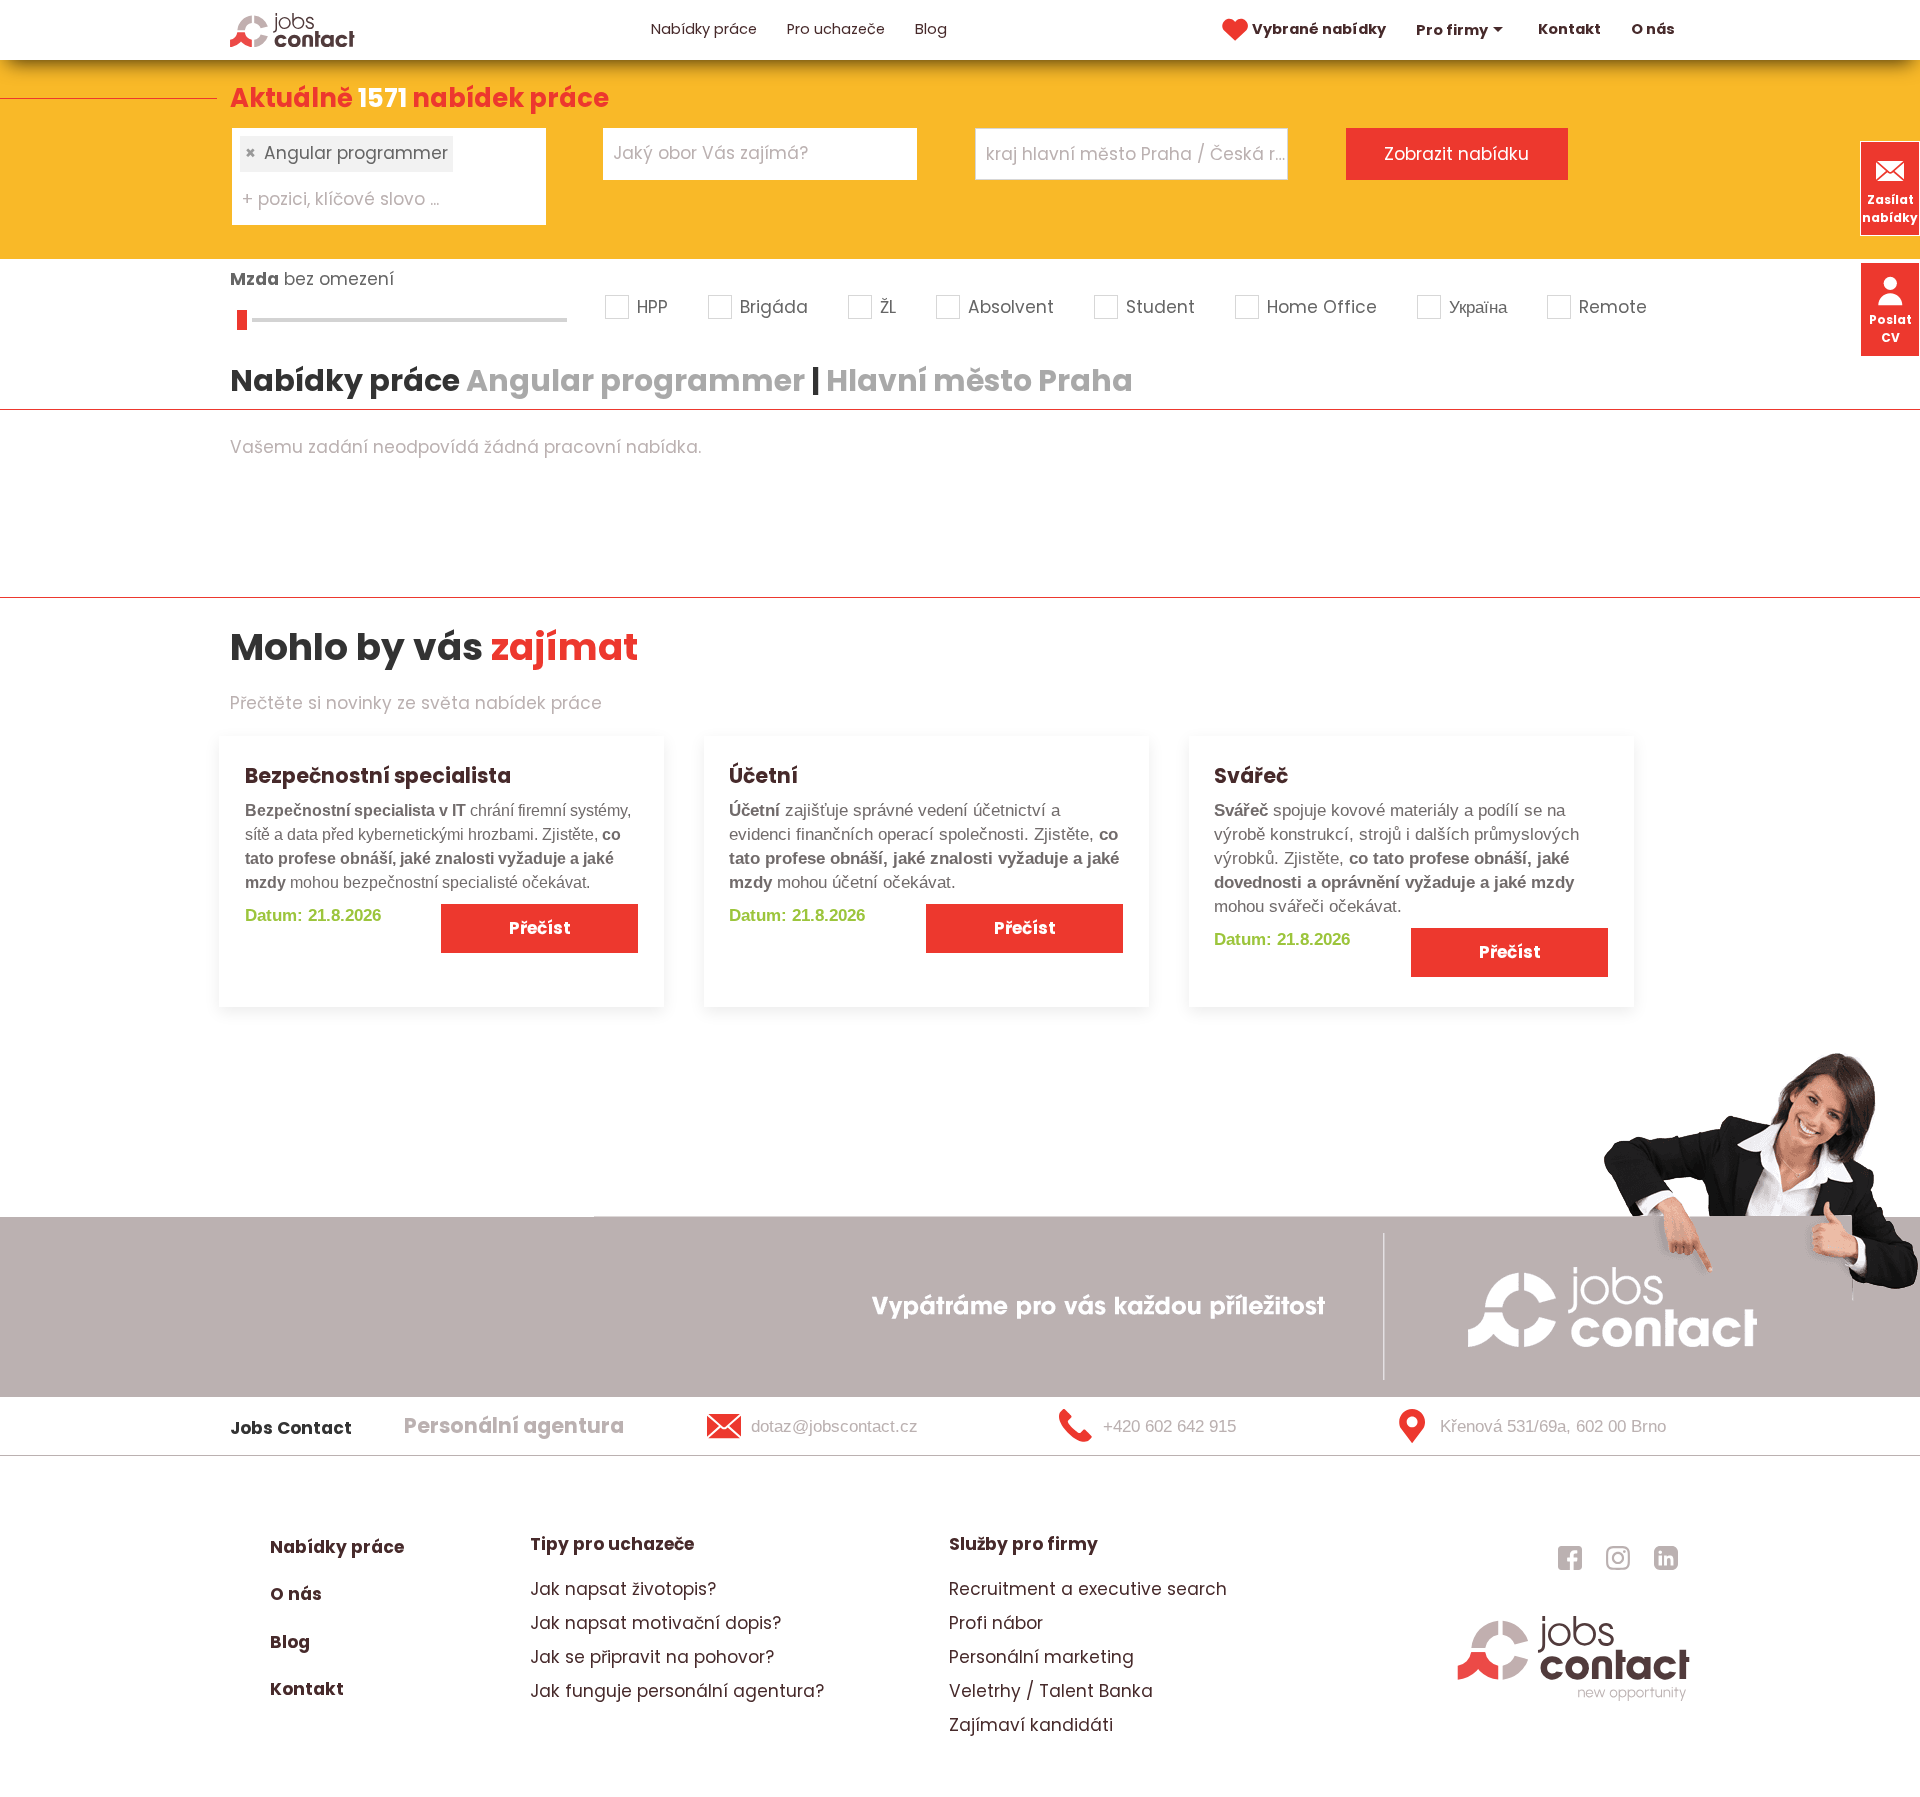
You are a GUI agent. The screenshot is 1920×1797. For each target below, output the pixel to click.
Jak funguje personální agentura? (677, 1691)
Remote (1613, 307)
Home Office (1322, 307)
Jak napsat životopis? (623, 1589)
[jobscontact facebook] (1570, 1557)
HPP (652, 307)
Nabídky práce (704, 29)
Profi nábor (996, 1623)
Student (1160, 307)
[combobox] (389, 176)
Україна (1478, 307)
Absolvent (1011, 307)
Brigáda (774, 307)
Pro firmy (1452, 30)
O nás (1653, 29)
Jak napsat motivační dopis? (655, 1623)
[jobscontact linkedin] (1666, 1557)
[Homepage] (292, 29)
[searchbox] (376, 200)
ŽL (888, 307)
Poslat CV (1890, 328)
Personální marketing (1041, 1657)
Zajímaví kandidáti (1031, 1725)
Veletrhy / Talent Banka (1051, 1691)
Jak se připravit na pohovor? (652, 1657)
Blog (931, 29)
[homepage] (1573, 1698)
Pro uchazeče (836, 29)
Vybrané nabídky (1319, 29)
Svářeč (1251, 775)
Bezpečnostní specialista (378, 775)
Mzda (254, 279)
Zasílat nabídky (1890, 208)
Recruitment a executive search (1088, 1589)
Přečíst (540, 928)
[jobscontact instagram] (1618, 1557)
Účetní (763, 775)
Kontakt (1569, 29)
